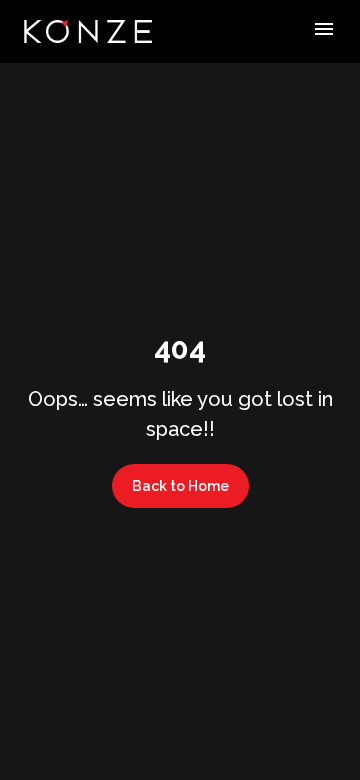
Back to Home (180, 486)
